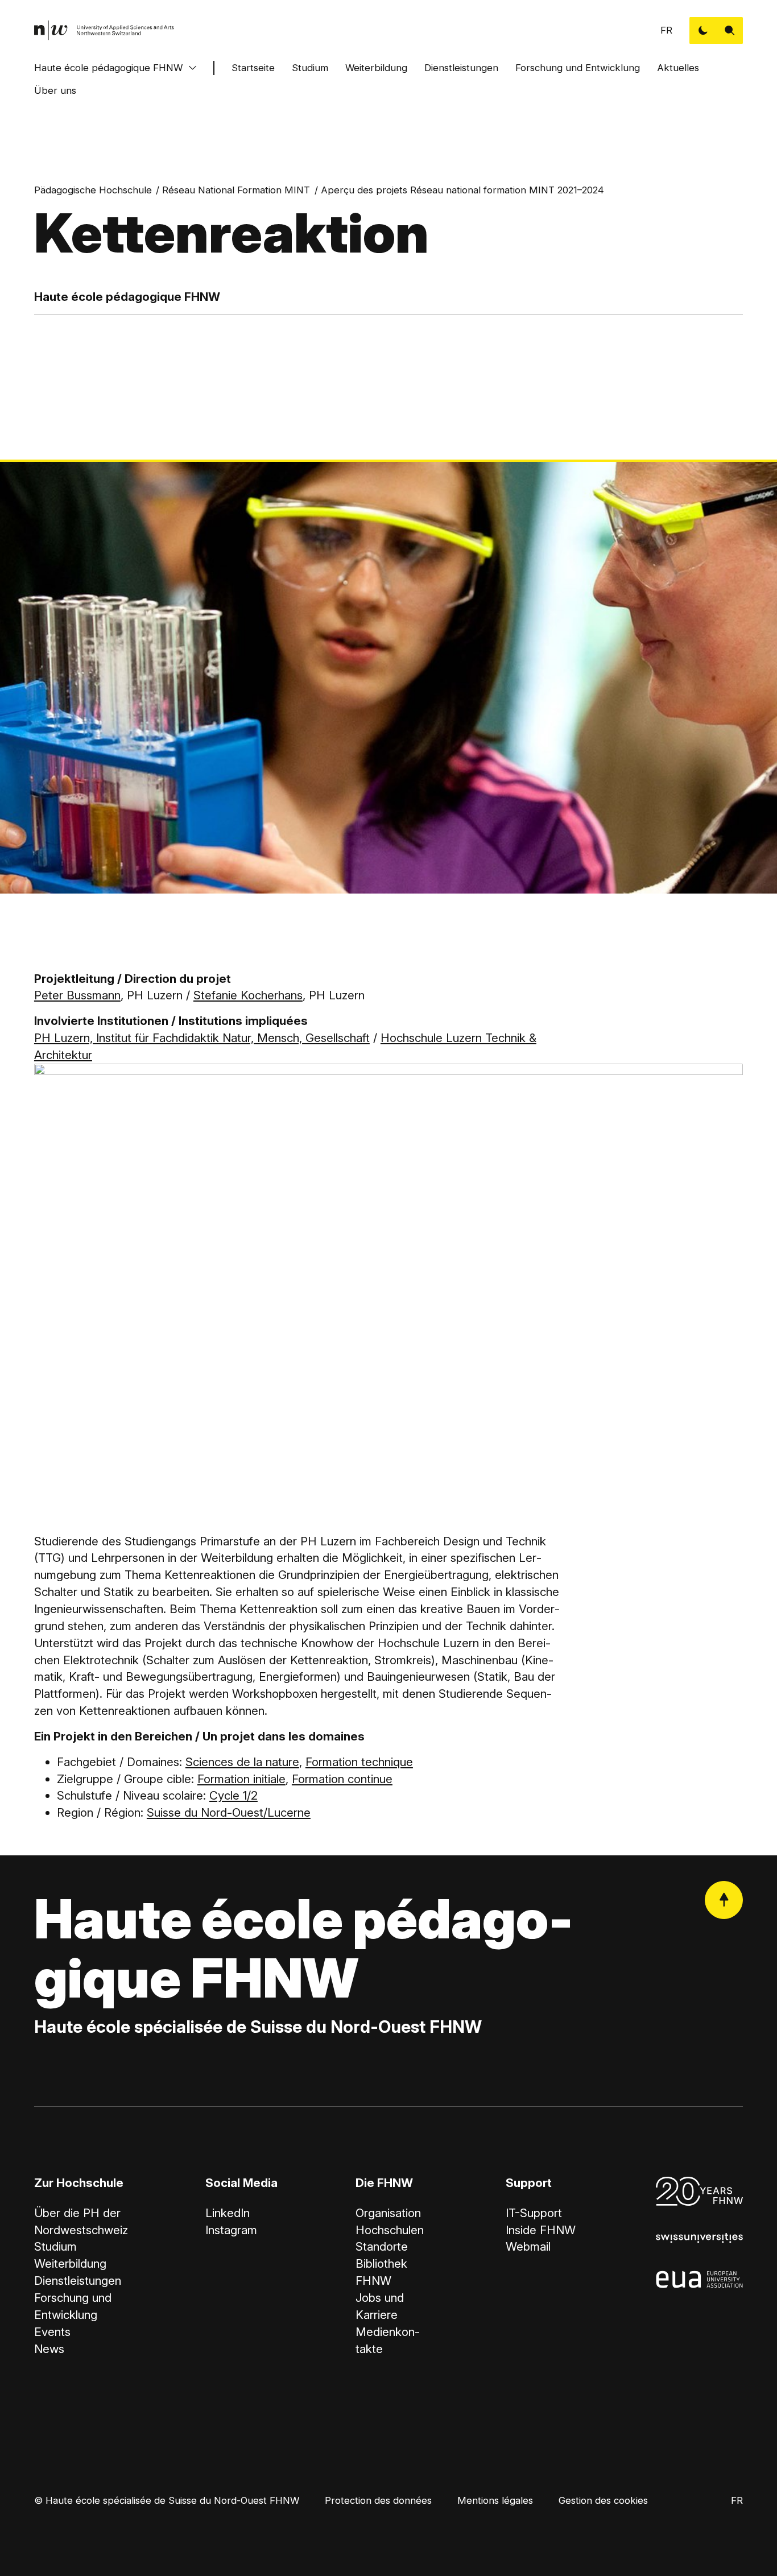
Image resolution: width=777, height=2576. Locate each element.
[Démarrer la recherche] (730, 30)
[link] (104, 30)
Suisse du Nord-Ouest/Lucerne (229, 1812)
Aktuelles (678, 68)
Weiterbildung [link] (70, 2263)
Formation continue (342, 1779)
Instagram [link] (231, 2230)
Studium (310, 68)
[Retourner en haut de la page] (724, 1900)
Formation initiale (241, 1779)
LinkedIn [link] (228, 2213)
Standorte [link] (382, 2246)
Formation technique (359, 1762)
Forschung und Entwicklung (578, 68)
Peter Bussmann (77, 995)
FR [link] (666, 30)
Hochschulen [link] (390, 2230)
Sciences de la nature (242, 1762)
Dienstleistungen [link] (78, 2281)
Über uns (55, 90)
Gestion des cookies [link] (603, 2500)
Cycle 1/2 (233, 1795)
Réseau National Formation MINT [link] (236, 190)
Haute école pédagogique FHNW (108, 68)
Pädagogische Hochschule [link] (93, 190)
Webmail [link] (528, 2246)
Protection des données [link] (378, 2500)
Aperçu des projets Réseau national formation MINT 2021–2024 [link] (462, 190)
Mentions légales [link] (495, 2500)
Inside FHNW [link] (541, 2230)
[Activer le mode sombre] (703, 30)
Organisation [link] (388, 2213)
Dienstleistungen (461, 68)
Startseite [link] (253, 68)
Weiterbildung (376, 68)
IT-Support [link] (534, 2213)
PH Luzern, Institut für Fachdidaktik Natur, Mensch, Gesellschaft (202, 1038)
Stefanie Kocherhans (248, 995)
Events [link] (52, 2332)
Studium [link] (55, 2246)
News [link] (49, 2349)
